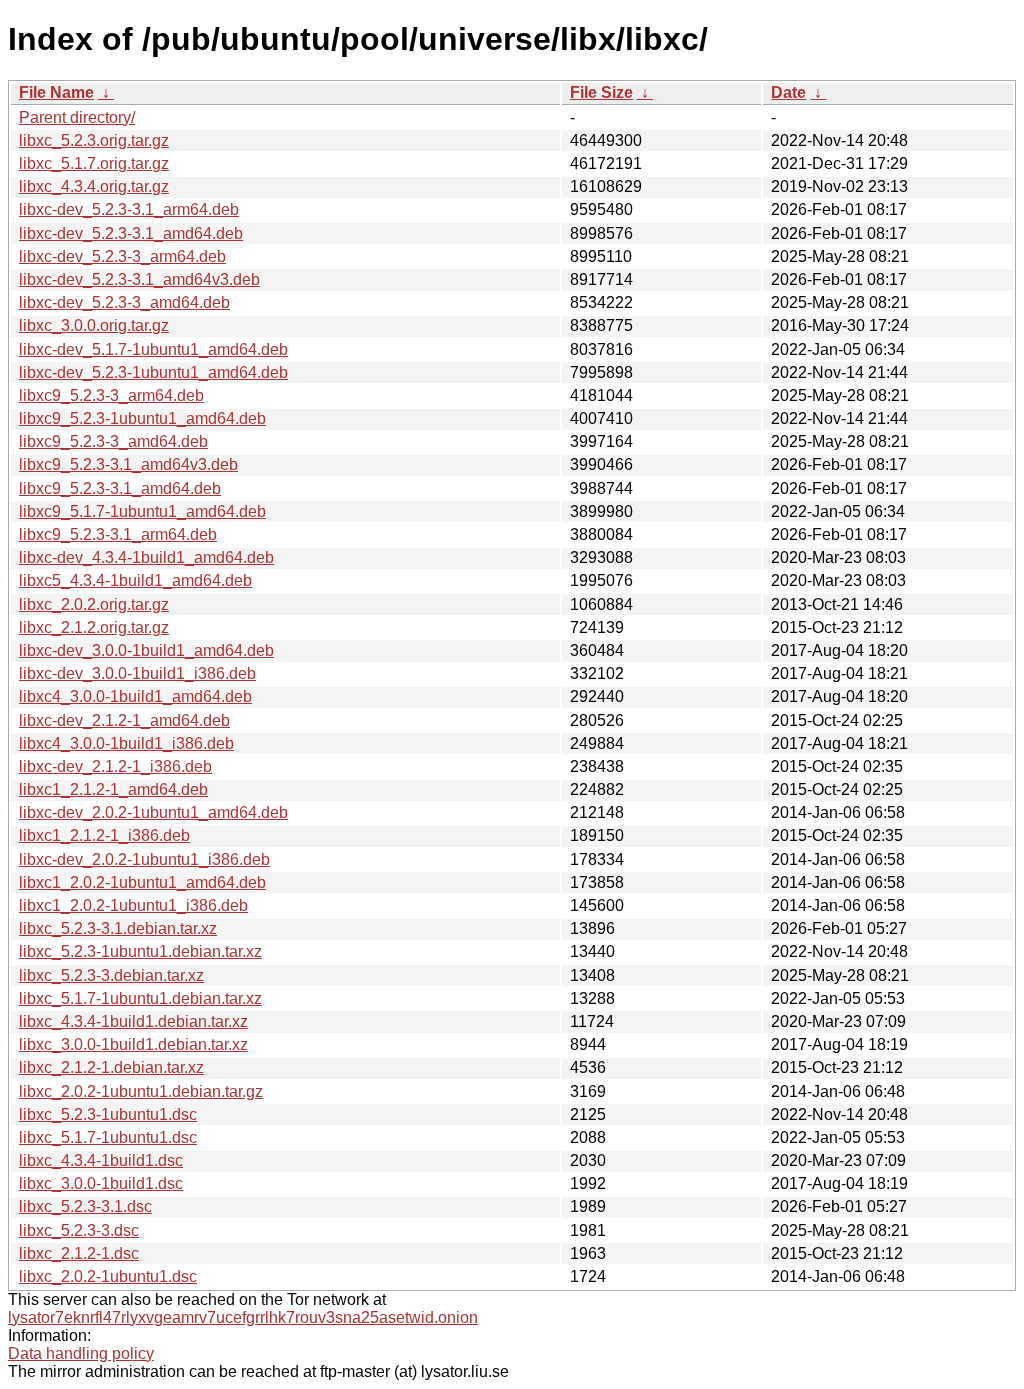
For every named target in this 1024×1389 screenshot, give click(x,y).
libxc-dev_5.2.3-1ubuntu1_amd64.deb (153, 372)
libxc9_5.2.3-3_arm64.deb (111, 395)
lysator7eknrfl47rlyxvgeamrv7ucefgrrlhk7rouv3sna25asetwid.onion (243, 1317)
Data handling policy (81, 1353)
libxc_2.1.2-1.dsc (79, 1253)
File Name (56, 92)
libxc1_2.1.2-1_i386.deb (104, 835)
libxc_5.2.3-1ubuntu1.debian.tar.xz (140, 951)
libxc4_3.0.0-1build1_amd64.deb (135, 696)
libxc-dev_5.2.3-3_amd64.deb (124, 302)
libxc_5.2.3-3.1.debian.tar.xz (118, 928)
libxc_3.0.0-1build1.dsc (101, 1183)
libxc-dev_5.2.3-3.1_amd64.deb (131, 233)
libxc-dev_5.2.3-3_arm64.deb (122, 256)
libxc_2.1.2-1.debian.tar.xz (111, 1067)
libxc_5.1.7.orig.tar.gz (94, 163)
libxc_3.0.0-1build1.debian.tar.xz (133, 1044)
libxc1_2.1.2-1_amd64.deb (113, 789)
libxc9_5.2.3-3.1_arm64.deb (118, 534)
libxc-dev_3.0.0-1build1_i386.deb (137, 673)
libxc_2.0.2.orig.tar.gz (94, 604)
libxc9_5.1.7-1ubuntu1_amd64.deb (142, 511)
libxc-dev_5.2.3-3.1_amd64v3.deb (139, 279)
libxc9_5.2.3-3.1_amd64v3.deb (128, 464)
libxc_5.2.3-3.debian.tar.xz (111, 975)
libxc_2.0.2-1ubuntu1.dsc (108, 1276)
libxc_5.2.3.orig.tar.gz (94, 140)
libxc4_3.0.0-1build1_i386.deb (126, 743)
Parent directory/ (77, 117)
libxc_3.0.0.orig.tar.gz (94, 325)
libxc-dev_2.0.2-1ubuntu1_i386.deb (144, 859)
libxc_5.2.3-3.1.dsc (85, 1206)
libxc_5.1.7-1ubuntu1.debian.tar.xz (140, 998)
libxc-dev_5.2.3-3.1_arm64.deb (129, 209)
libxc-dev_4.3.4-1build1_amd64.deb (146, 557)
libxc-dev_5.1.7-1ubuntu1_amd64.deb (153, 349)
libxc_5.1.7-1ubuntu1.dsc (108, 1137)
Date (788, 92)
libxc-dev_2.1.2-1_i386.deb (115, 766)
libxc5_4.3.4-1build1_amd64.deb (135, 580)
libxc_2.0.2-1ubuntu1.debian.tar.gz (141, 1091)
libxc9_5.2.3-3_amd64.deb (113, 441)
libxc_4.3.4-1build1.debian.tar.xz (133, 1021)
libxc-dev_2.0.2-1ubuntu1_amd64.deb (153, 812)
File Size (601, 92)
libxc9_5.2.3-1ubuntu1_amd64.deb (142, 418)
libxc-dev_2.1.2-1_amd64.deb (124, 720)
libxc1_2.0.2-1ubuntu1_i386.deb (133, 905)
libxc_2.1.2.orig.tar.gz (94, 627)
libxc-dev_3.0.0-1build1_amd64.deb (146, 650)
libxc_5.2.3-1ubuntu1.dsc (108, 1114)
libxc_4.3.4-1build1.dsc (101, 1160)
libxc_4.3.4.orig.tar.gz (94, 186)
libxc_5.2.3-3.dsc (79, 1230)
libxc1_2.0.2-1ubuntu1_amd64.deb (142, 882)
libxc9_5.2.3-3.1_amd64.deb (120, 488)
